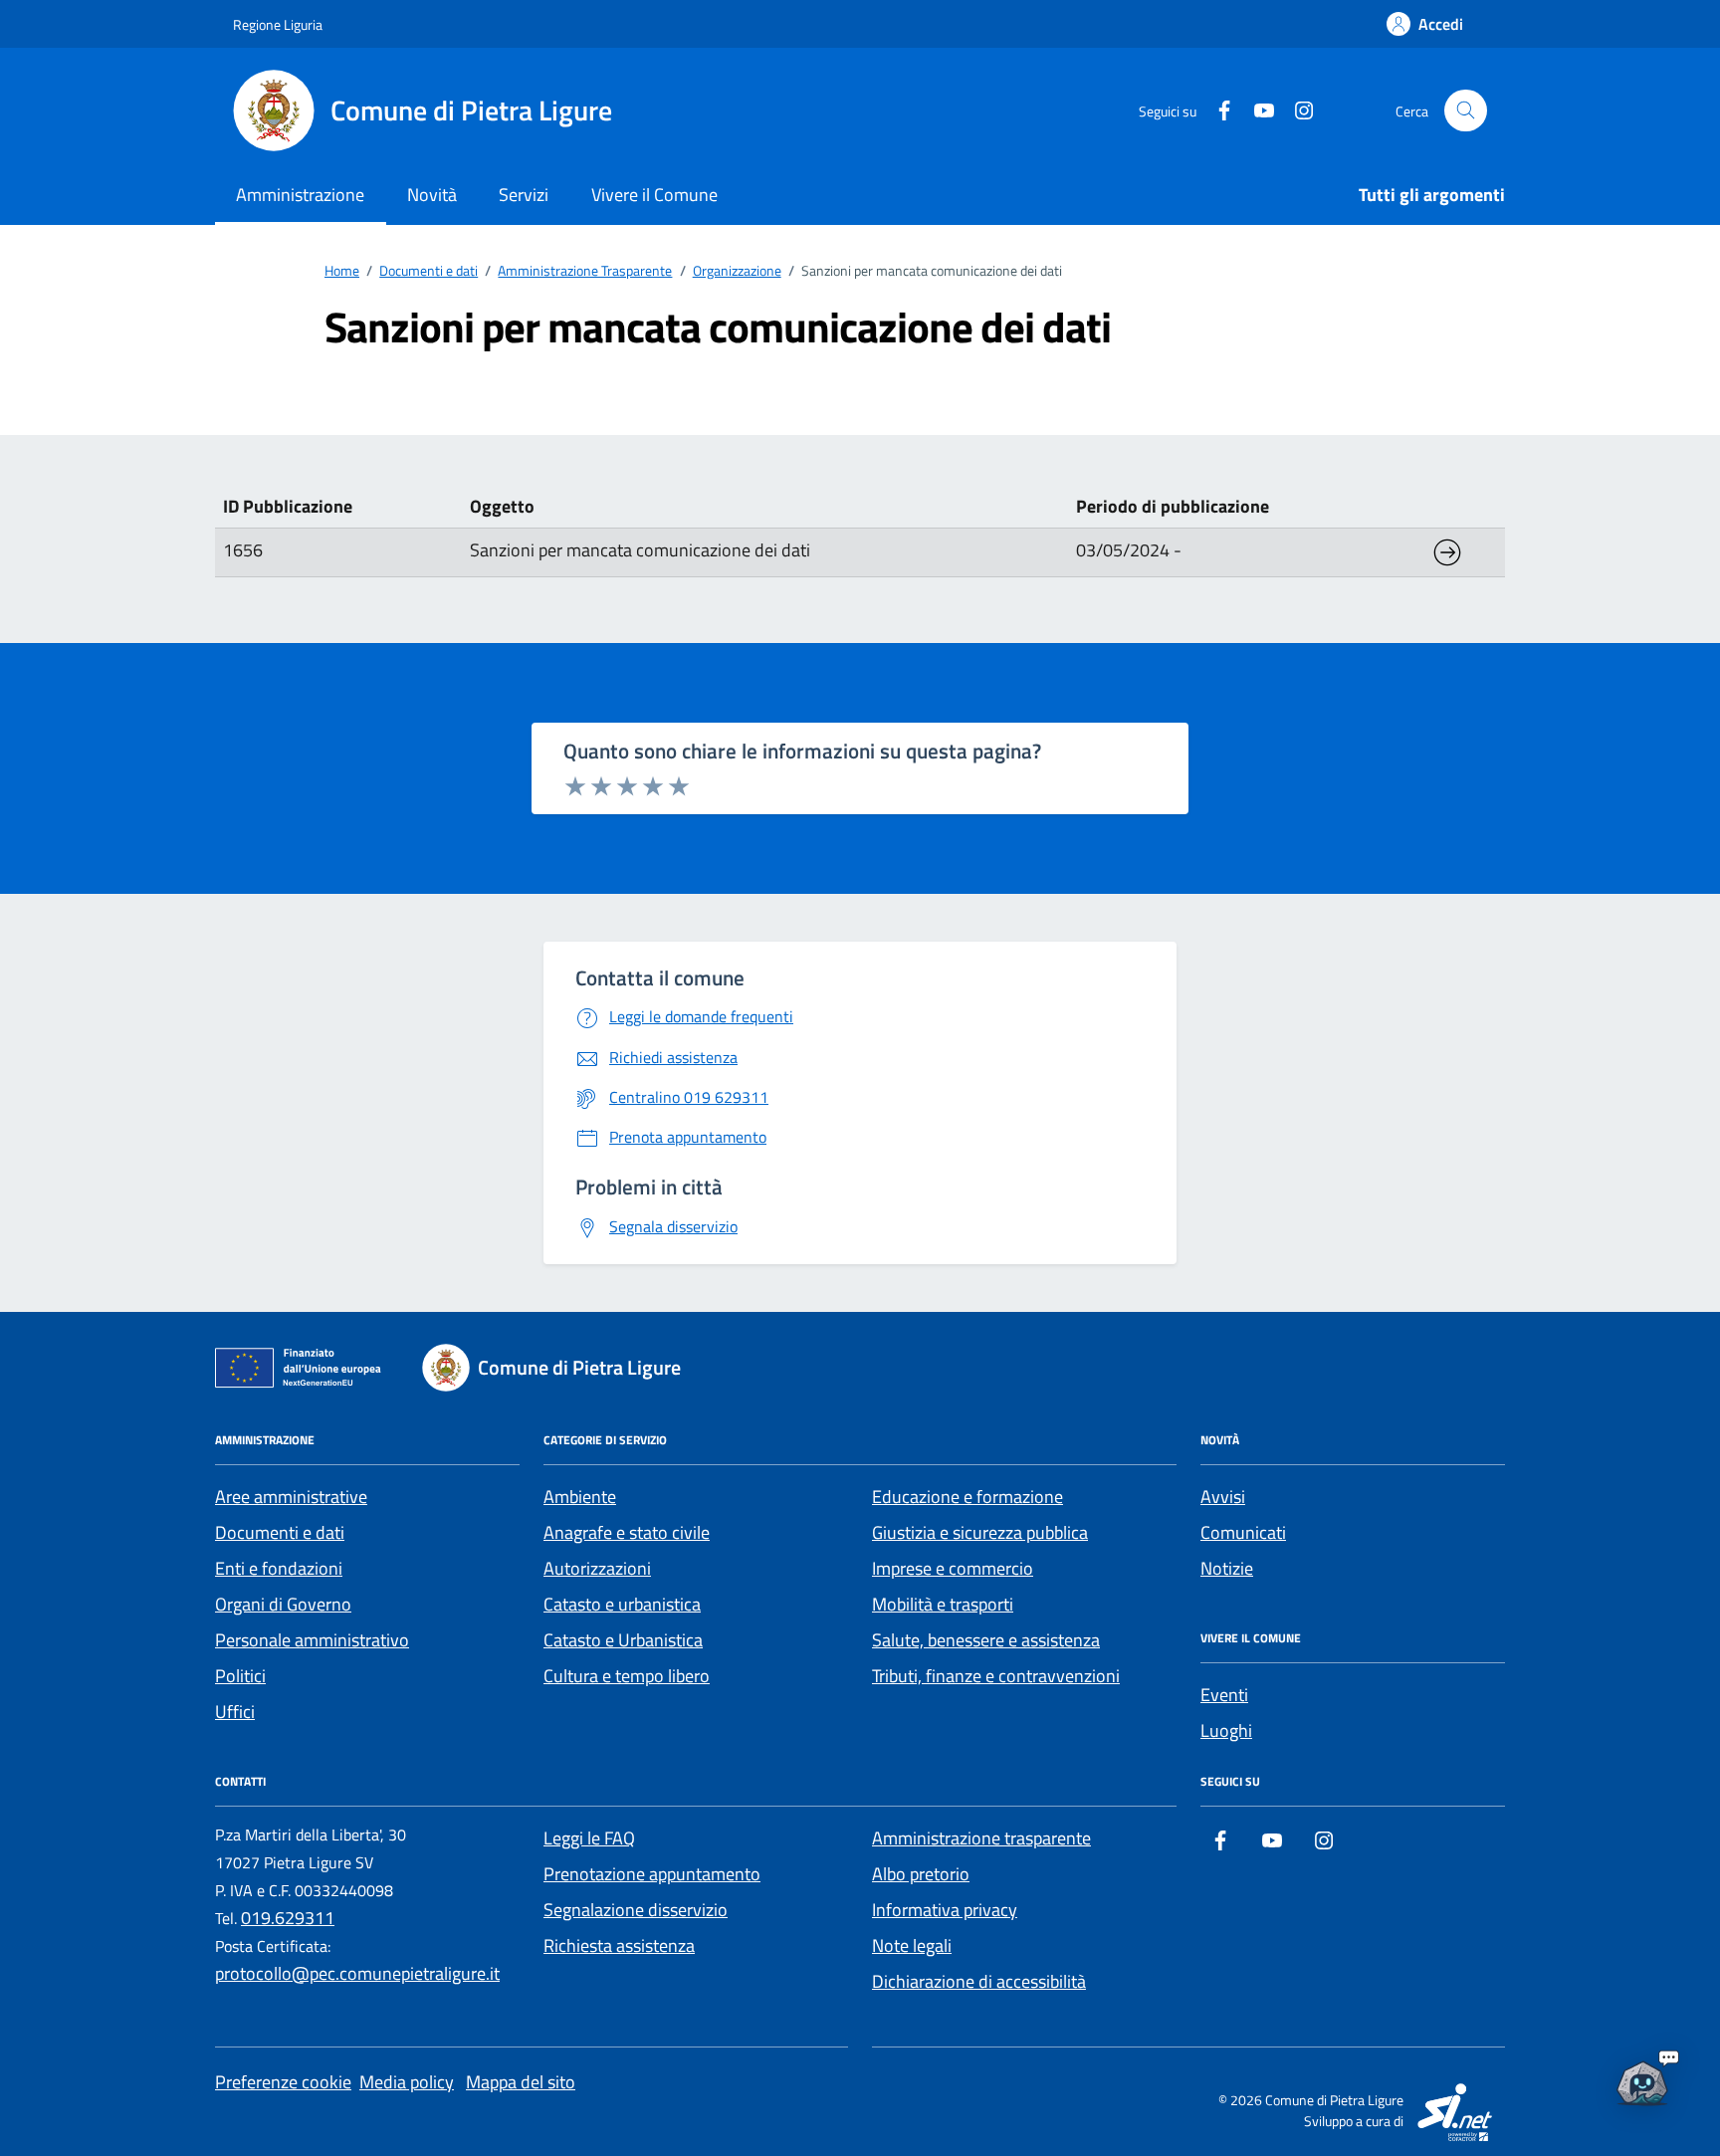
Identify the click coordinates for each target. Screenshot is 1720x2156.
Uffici (235, 1712)
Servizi (524, 195)
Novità (432, 195)
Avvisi (1223, 1497)
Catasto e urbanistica (622, 1604)
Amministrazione (300, 195)
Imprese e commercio (953, 1568)
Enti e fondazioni (279, 1568)
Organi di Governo (283, 1604)
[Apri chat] (1642, 2078)
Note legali (912, 1945)
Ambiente (580, 1497)
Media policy (407, 2082)
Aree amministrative (291, 1497)
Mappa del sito (521, 2082)
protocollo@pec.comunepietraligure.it (357, 1973)
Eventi (1224, 1695)
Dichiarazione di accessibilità (979, 1981)
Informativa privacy (945, 1910)
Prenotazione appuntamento (652, 1874)
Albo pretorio (921, 1874)
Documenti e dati (280, 1532)
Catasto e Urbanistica (623, 1640)
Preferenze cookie (283, 2082)
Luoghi (1226, 1730)
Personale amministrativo (312, 1640)
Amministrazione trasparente (981, 1838)
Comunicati (1243, 1532)
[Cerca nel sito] (1466, 111)
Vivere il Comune (654, 195)
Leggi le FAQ (589, 1838)
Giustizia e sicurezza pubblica (980, 1532)
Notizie (1227, 1568)
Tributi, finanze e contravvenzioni (996, 1676)
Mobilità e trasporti (943, 1604)
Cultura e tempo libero (627, 1676)
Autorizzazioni (597, 1568)
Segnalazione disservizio (636, 1910)
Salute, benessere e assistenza (986, 1640)
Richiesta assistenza (619, 1945)
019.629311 (288, 1918)
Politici (240, 1676)
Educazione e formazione (967, 1497)
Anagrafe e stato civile (627, 1532)
